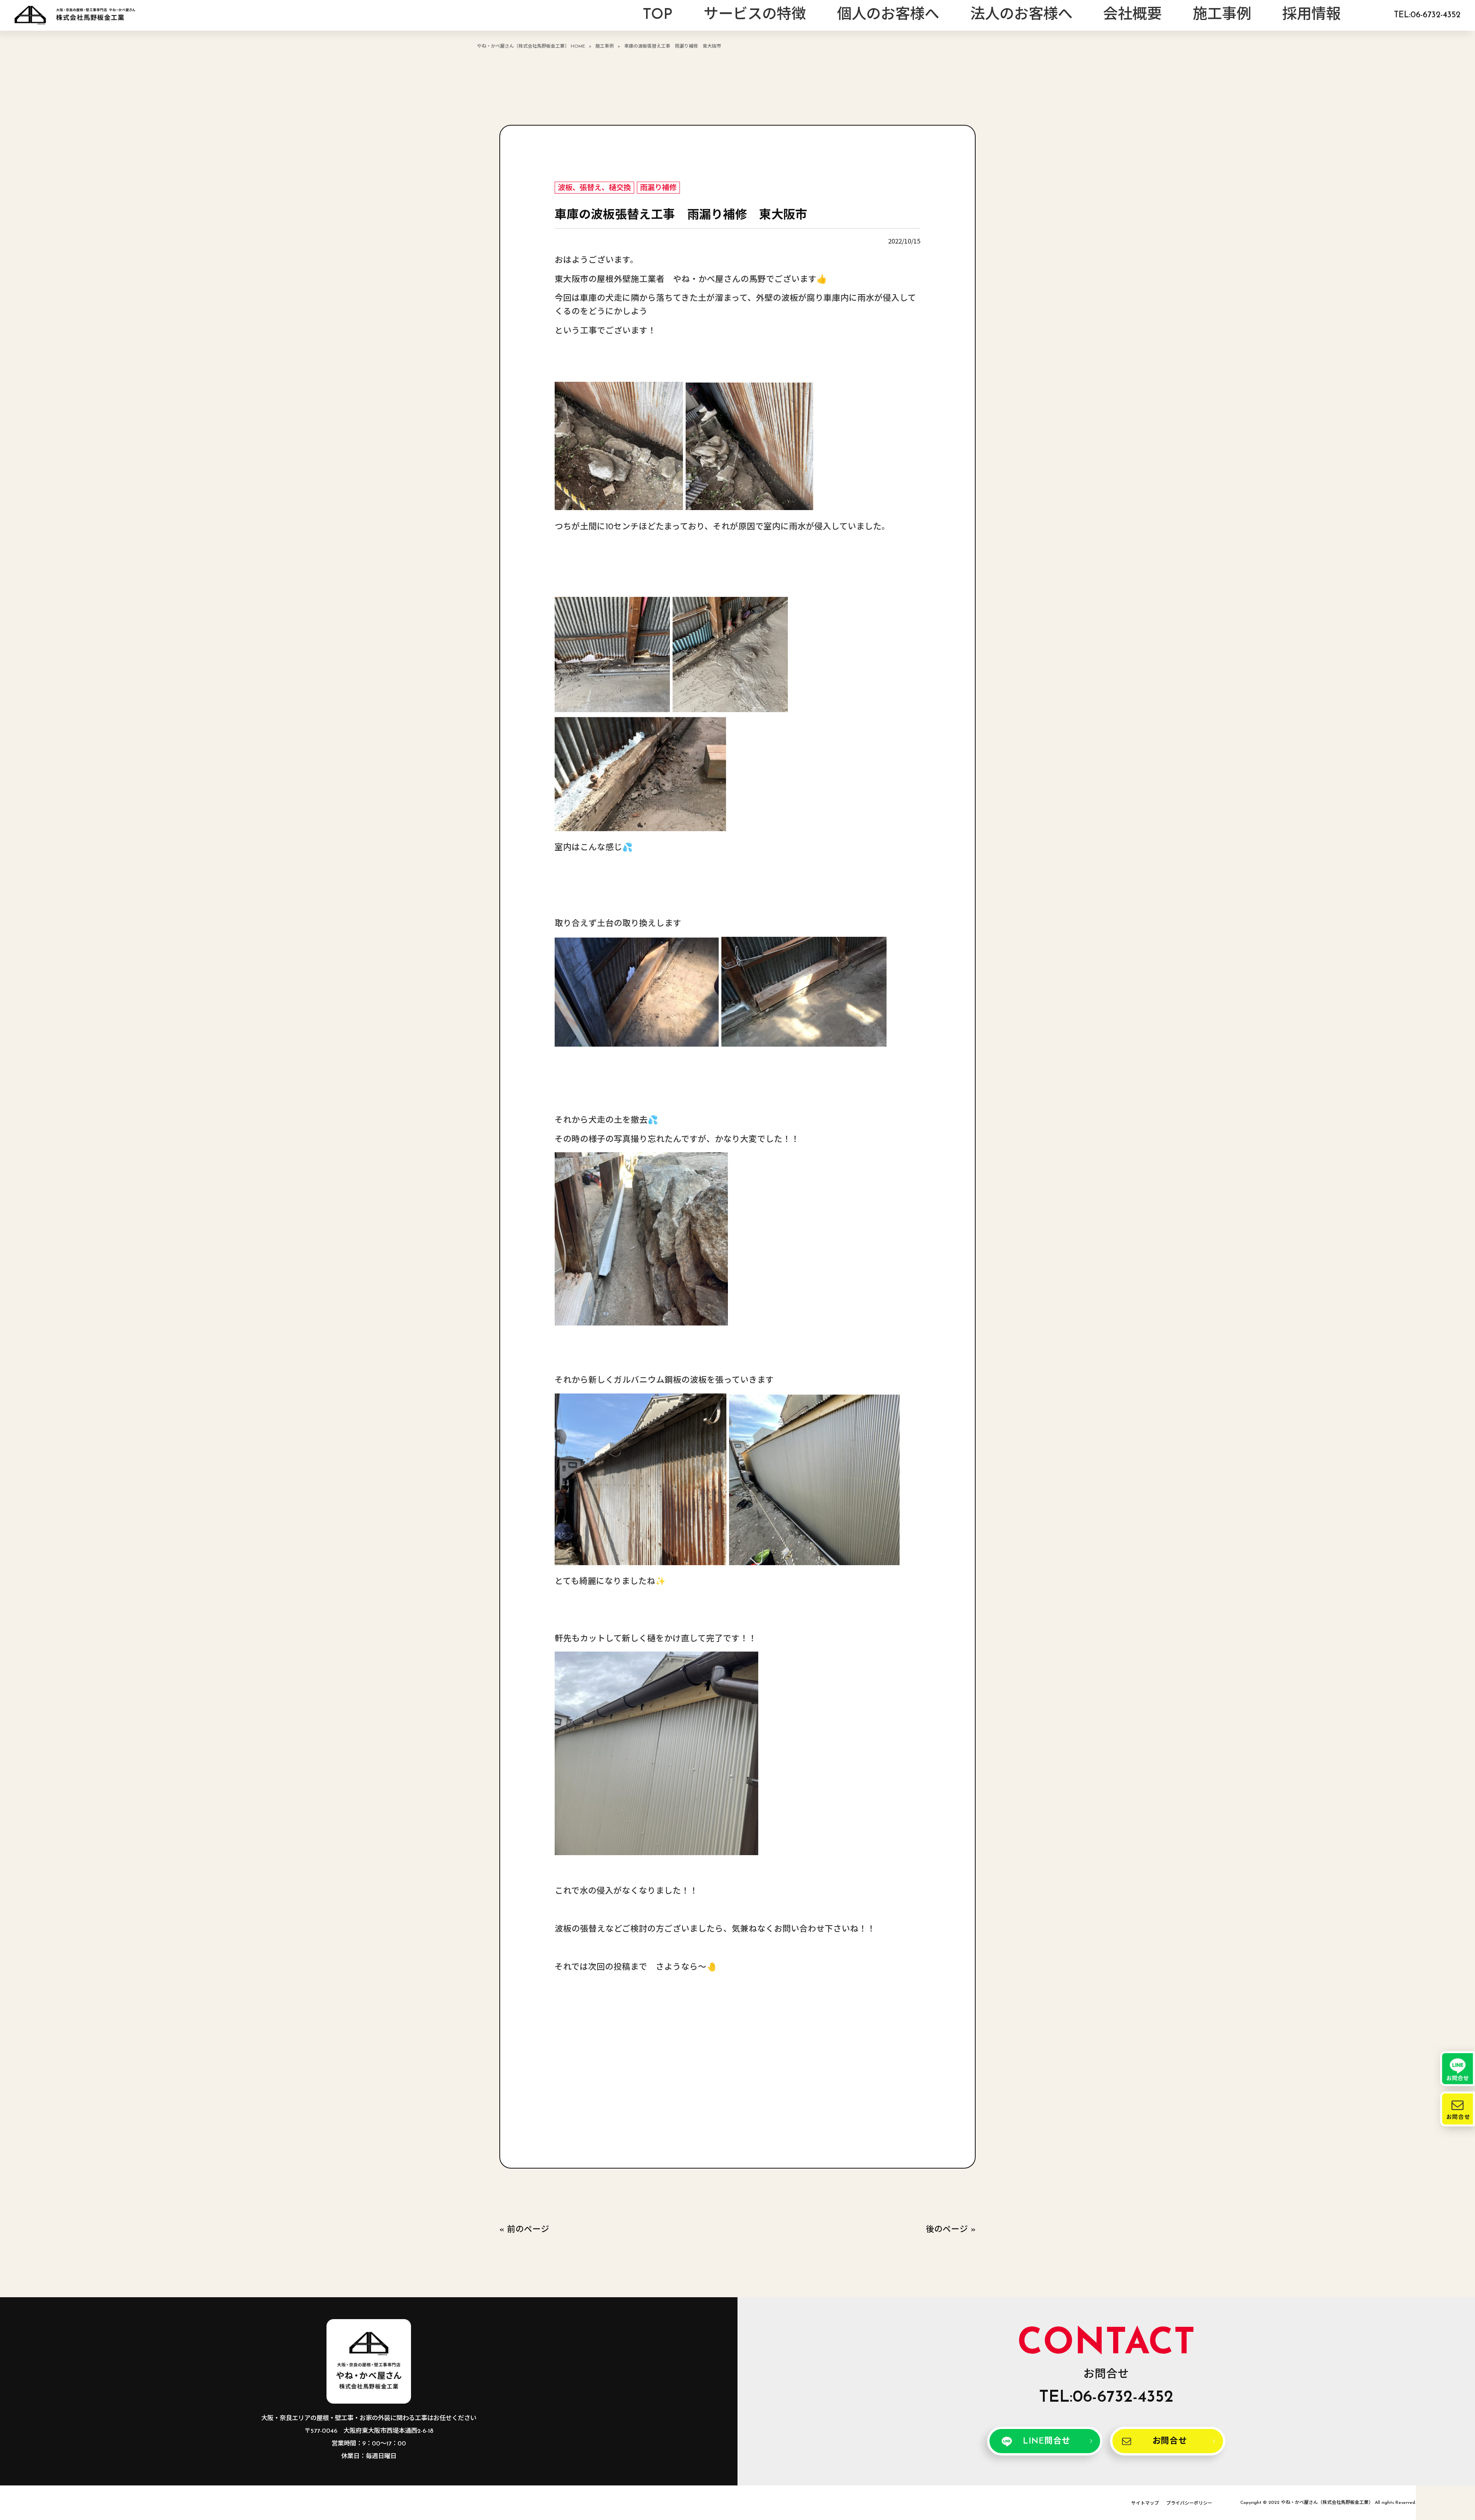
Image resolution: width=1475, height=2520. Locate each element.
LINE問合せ (1047, 2441)
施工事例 (605, 46)
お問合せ (1170, 2441)
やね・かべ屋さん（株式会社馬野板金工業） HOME (531, 46)
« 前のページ (524, 2230)
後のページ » (951, 2230)
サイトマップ (1145, 2503)
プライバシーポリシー (1189, 2503)
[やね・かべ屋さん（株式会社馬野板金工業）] (75, 15)
